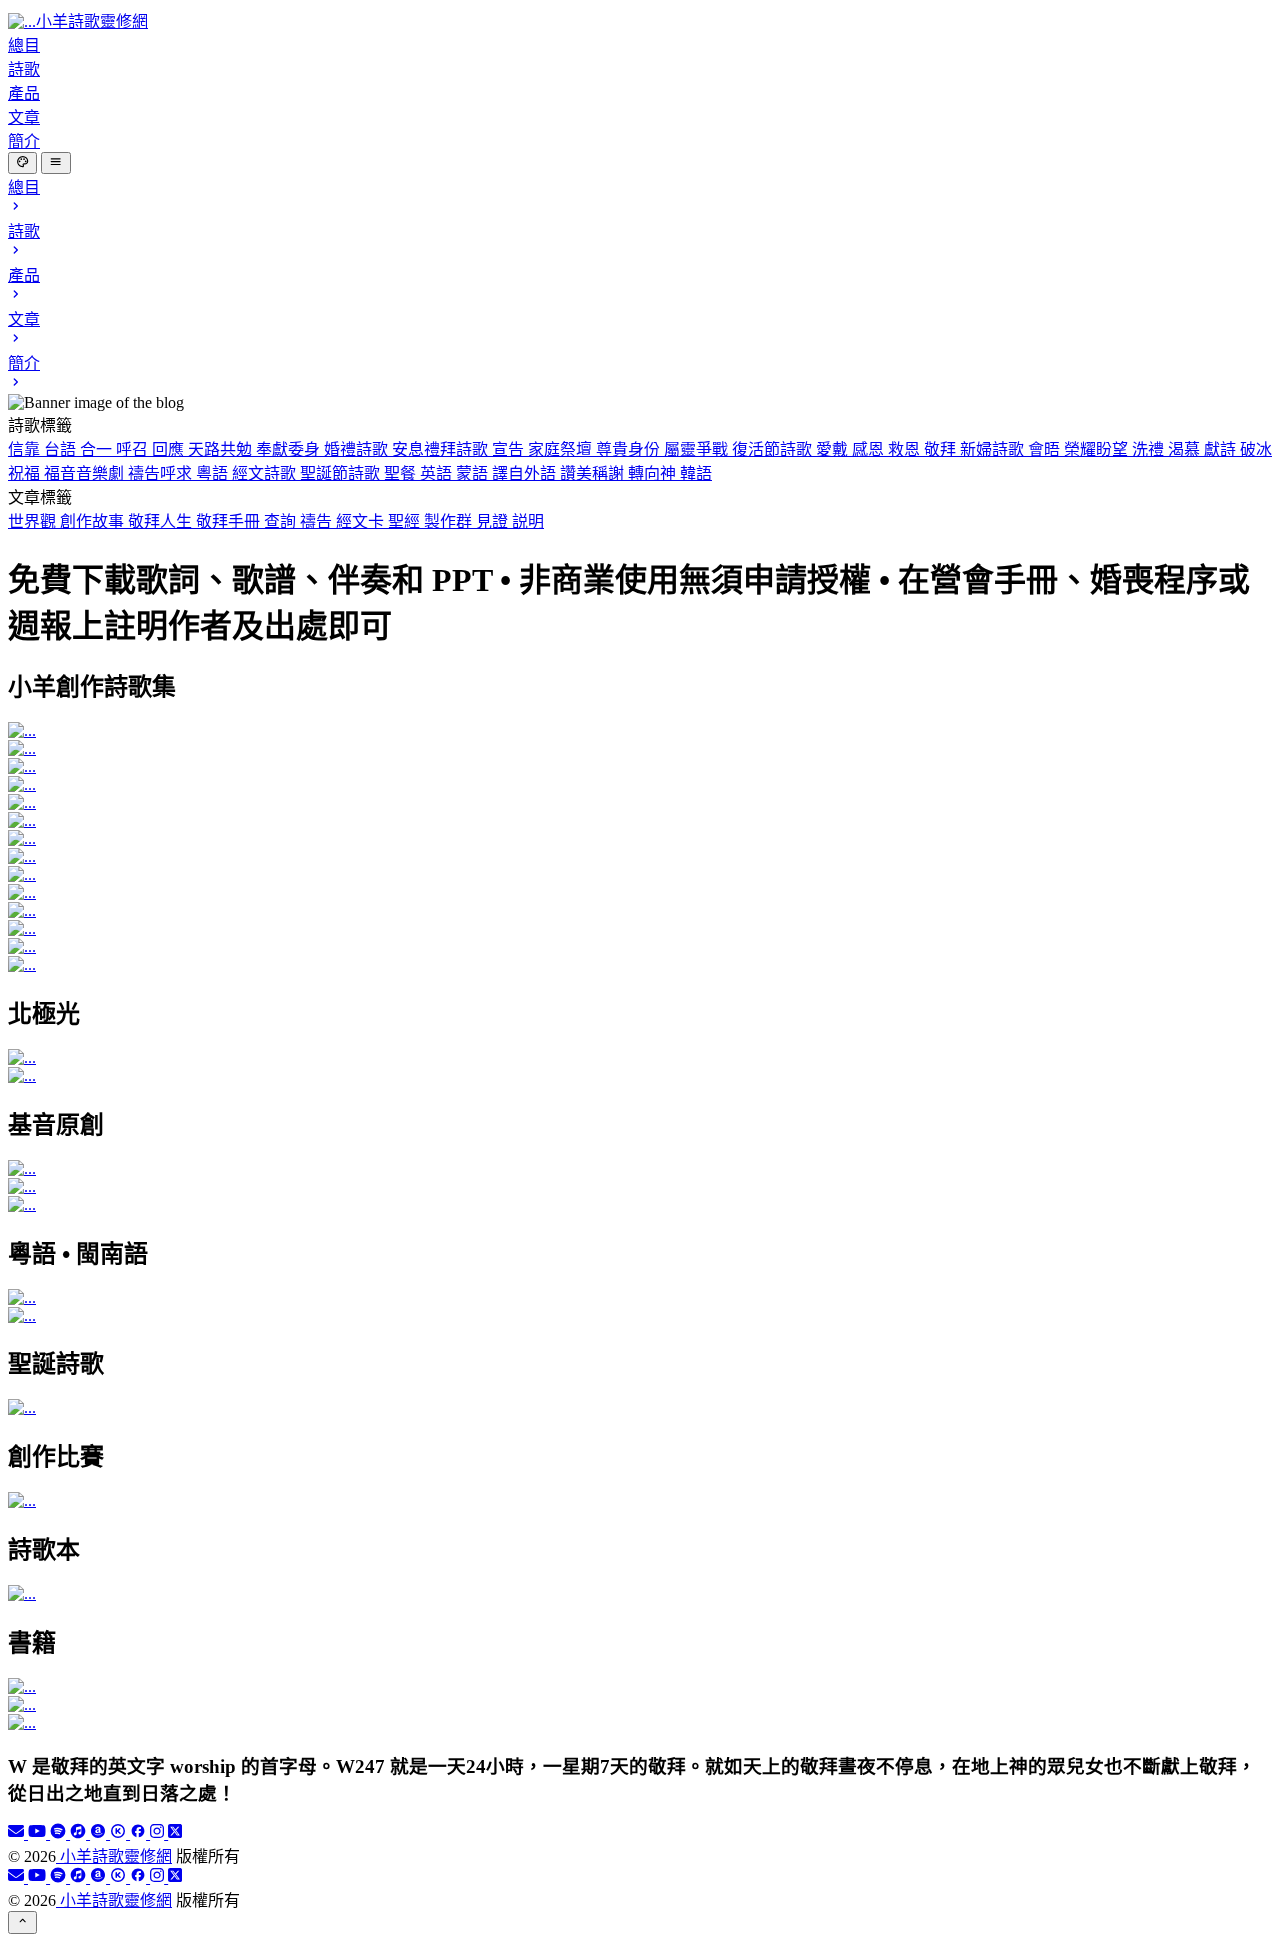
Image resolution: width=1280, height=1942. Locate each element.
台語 (62, 449)
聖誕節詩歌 (342, 473)
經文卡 (362, 521)
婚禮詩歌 (358, 449)
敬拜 (942, 449)
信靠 (26, 449)
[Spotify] (60, 1833)
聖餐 (402, 473)
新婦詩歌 (994, 449)
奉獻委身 (290, 449)
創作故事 (94, 521)
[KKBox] (120, 1833)
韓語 (696, 473)
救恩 (906, 449)
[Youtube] (39, 1833)
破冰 (1256, 449)
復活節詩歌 (774, 449)
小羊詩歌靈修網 (114, 1856)
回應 (170, 449)
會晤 (1046, 449)
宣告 (510, 449)
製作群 (450, 521)
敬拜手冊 (230, 521)
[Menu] (55, 163)
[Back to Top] (22, 1922)
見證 (494, 521)
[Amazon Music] (100, 1833)
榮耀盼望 (1098, 449)
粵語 (214, 473)
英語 (438, 473)
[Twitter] (175, 1833)
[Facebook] (140, 1833)
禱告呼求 (162, 473)
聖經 (406, 521)
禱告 (318, 521)
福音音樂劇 (86, 473)
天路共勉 (222, 449)
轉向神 (654, 473)
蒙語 (474, 473)
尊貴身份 (630, 449)
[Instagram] (159, 1833)
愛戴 (834, 449)
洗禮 (1150, 449)
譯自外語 (526, 473)
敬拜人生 (162, 521)
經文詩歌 (266, 473)
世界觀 (34, 521)
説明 (528, 521)
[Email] (18, 1833)
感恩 (870, 449)
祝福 (26, 473)
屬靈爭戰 (698, 449)
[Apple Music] (80, 1833)
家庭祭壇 (562, 449)
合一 (98, 449)
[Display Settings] (22, 163)
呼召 (134, 449)
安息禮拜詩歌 (442, 449)
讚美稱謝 (594, 473)
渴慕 (1186, 449)
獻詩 (1222, 449)
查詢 (282, 521)
